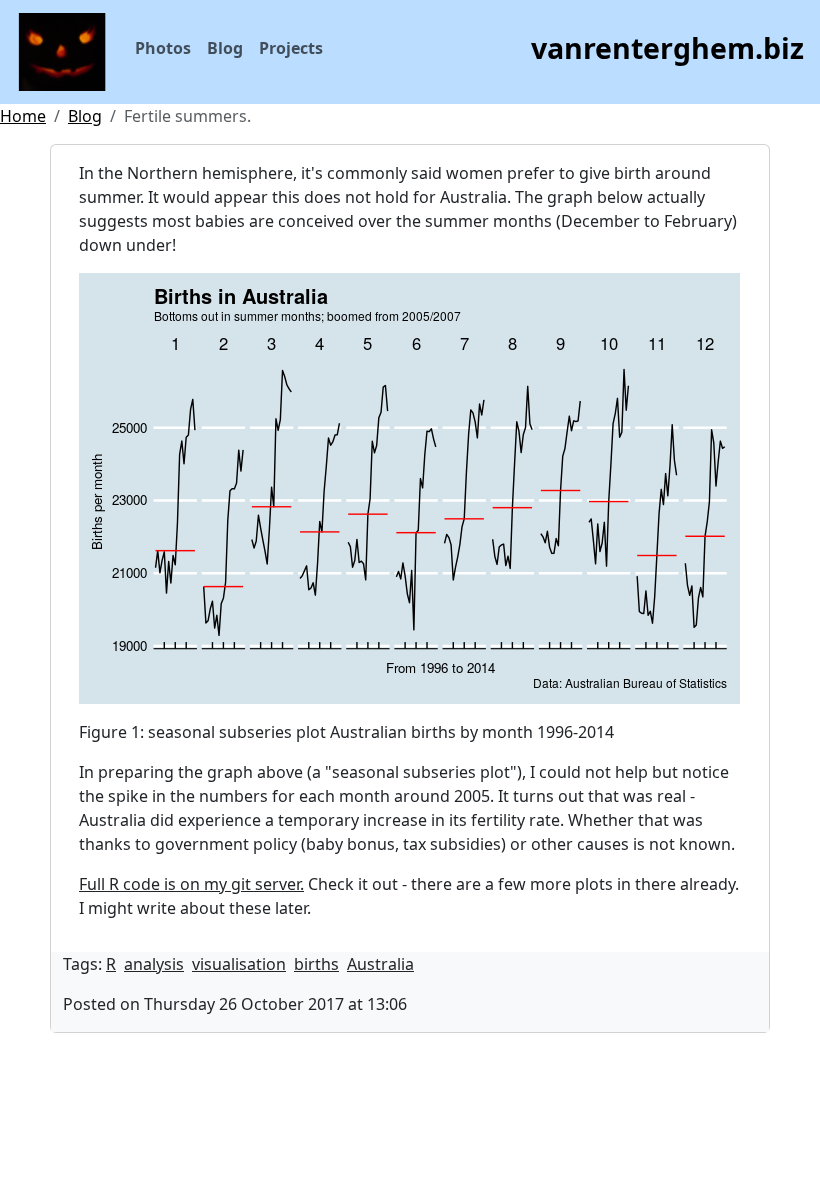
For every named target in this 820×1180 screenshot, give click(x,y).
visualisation (239, 964)
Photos (163, 48)
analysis (154, 964)
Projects (291, 48)
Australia (380, 964)
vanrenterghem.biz (667, 47)
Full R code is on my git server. (191, 884)
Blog (225, 48)
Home (23, 116)
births (316, 964)
